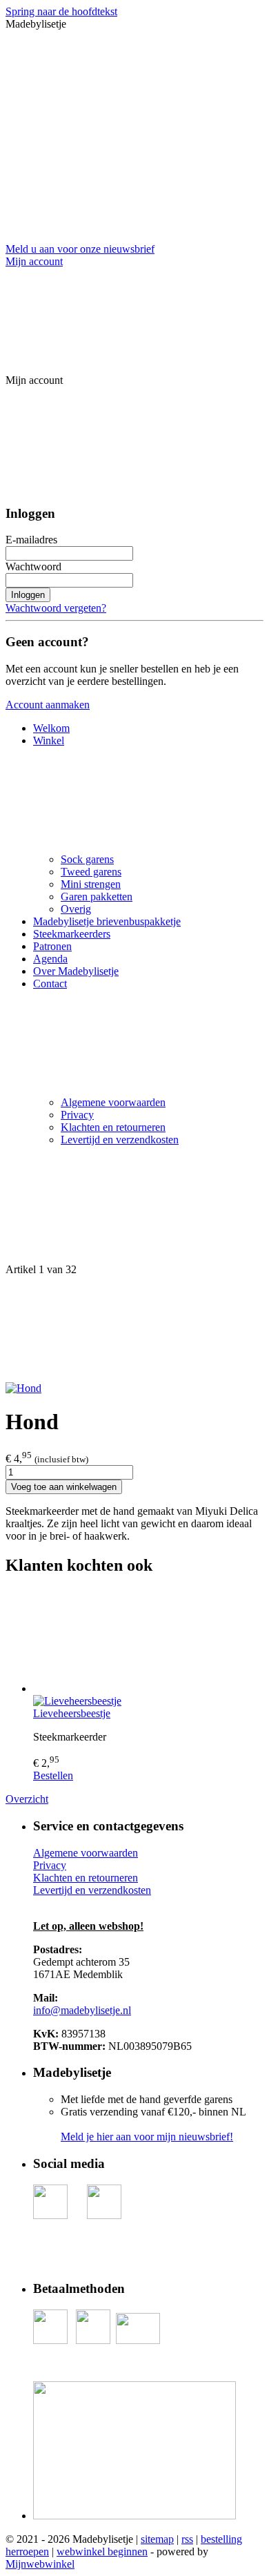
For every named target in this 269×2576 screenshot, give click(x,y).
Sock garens (87, 859)
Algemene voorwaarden (113, 1102)
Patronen (52, 946)
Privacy (77, 1115)
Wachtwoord (33, 566)
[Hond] (23, 1388)
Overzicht (27, 1799)
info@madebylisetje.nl (82, 2010)
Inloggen (28, 595)
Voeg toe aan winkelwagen (64, 1487)
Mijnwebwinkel (40, 2564)
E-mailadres (31, 540)
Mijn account (34, 261)
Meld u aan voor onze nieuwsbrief (80, 249)
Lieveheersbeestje (72, 1713)
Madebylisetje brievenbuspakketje (107, 921)
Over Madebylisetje (76, 971)
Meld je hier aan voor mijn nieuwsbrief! (147, 2137)
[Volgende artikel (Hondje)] (134, 1329)
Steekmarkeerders (72, 934)
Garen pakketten (97, 897)
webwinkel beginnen (102, 2551)
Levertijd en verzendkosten (120, 1140)
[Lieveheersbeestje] (148, 1642)
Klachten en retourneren (113, 1127)
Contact (50, 984)
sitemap (157, 2539)
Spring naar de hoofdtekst (61, 11)
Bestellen (53, 1775)
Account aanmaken (48, 705)
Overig (76, 909)
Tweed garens (91, 872)
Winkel (49, 740)
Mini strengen (91, 884)
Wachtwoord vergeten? (56, 608)
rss (187, 2539)
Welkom (51, 728)
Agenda (50, 959)
